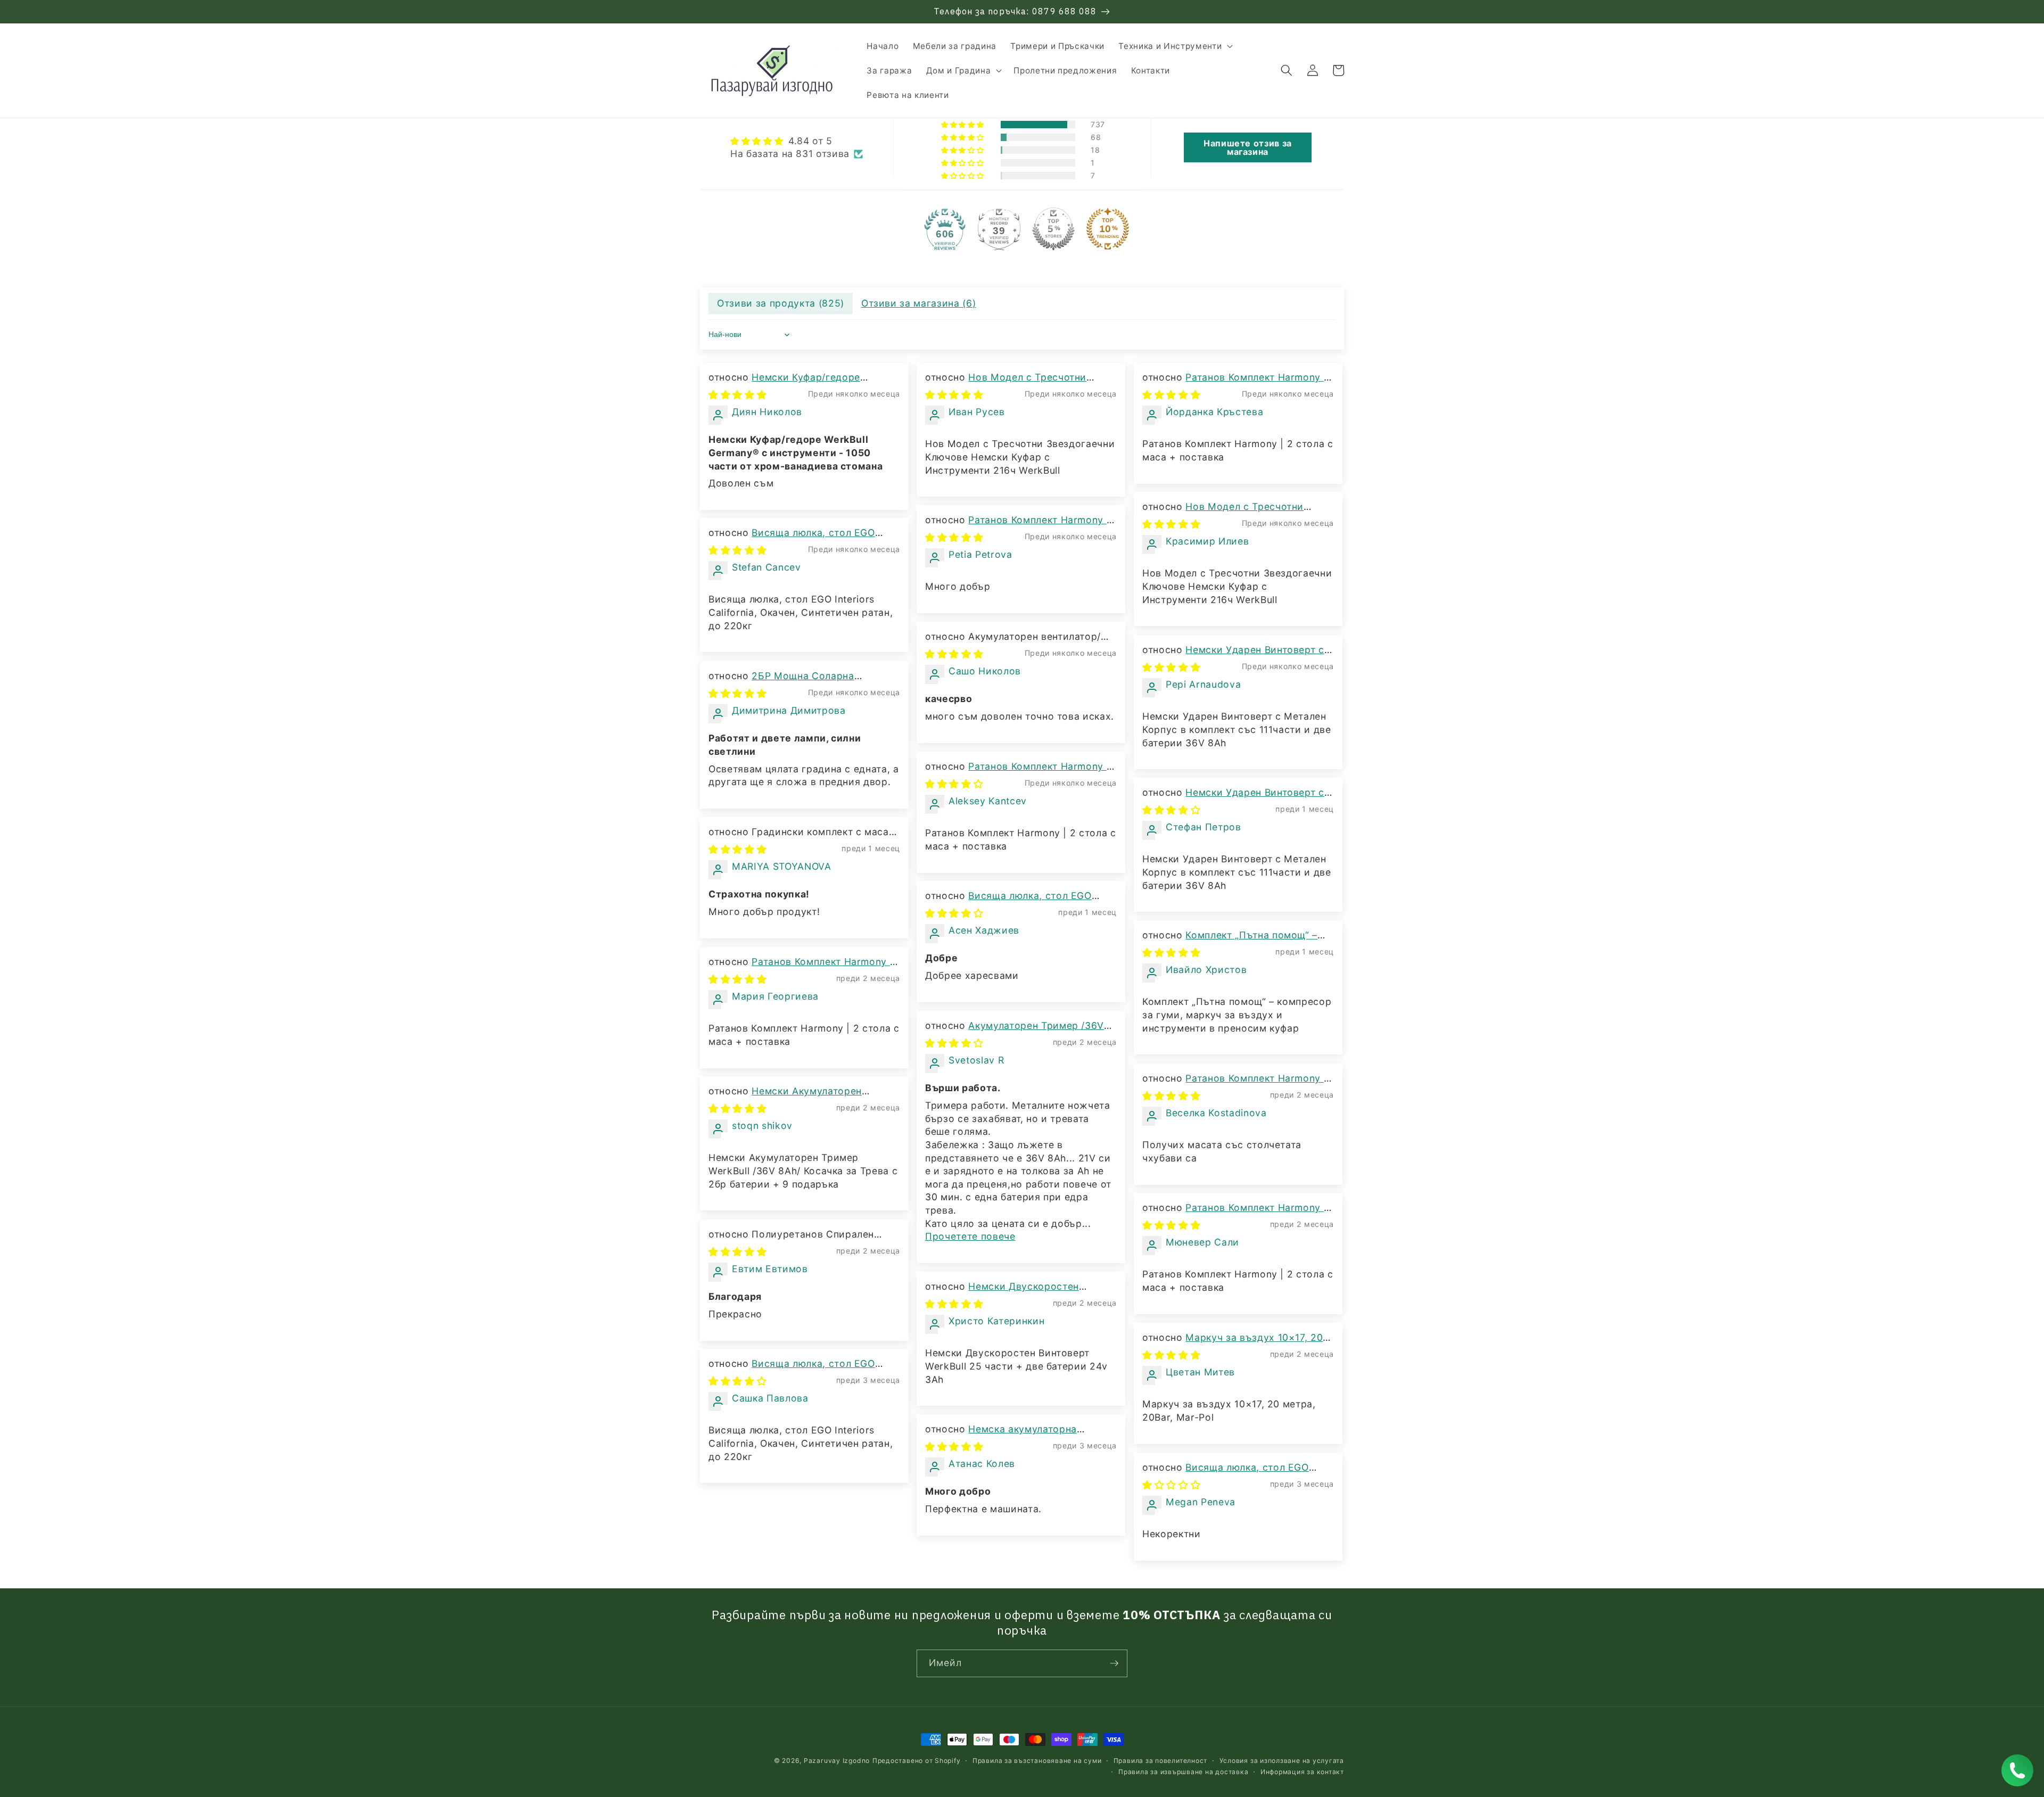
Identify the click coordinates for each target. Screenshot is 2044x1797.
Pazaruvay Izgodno (837, 1761)
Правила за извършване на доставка (1183, 1772)
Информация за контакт (1302, 1772)
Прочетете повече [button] (970, 1236)
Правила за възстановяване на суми (1037, 1761)
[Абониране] (1114, 1663)
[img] (797, 141)
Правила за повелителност (1160, 1761)
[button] (1175, 46)
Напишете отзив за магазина (1248, 147)
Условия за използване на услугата (1282, 1761)
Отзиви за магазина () (919, 303)
